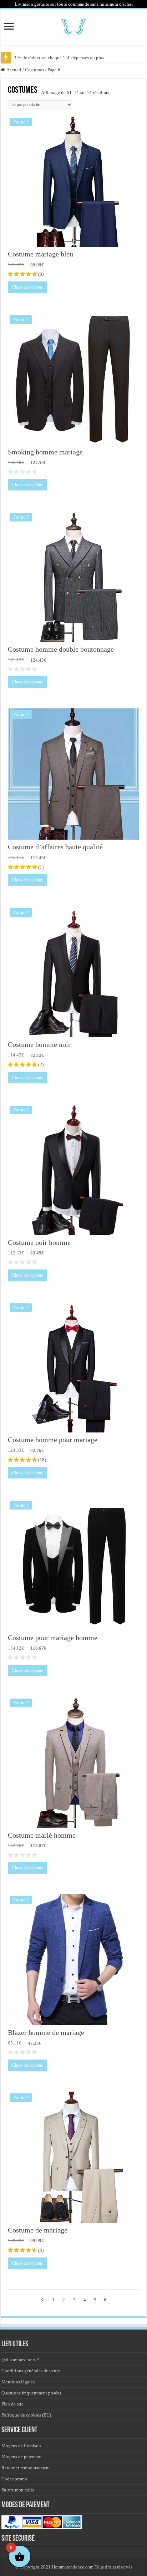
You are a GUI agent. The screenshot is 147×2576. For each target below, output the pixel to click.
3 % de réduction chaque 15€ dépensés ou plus (59, 58)
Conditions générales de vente (31, 2371)
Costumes (34, 70)
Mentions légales (18, 2382)
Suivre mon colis (18, 2490)
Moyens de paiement (22, 2457)
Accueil (14, 70)
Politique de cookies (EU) (26, 2415)
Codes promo (14, 2479)
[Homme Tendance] (73, 26)
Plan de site (12, 2404)
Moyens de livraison (21, 2446)
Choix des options (27, 287)
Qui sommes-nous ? (20, 2360)
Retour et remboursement (26, 2468)
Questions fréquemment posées (31, 2393)
